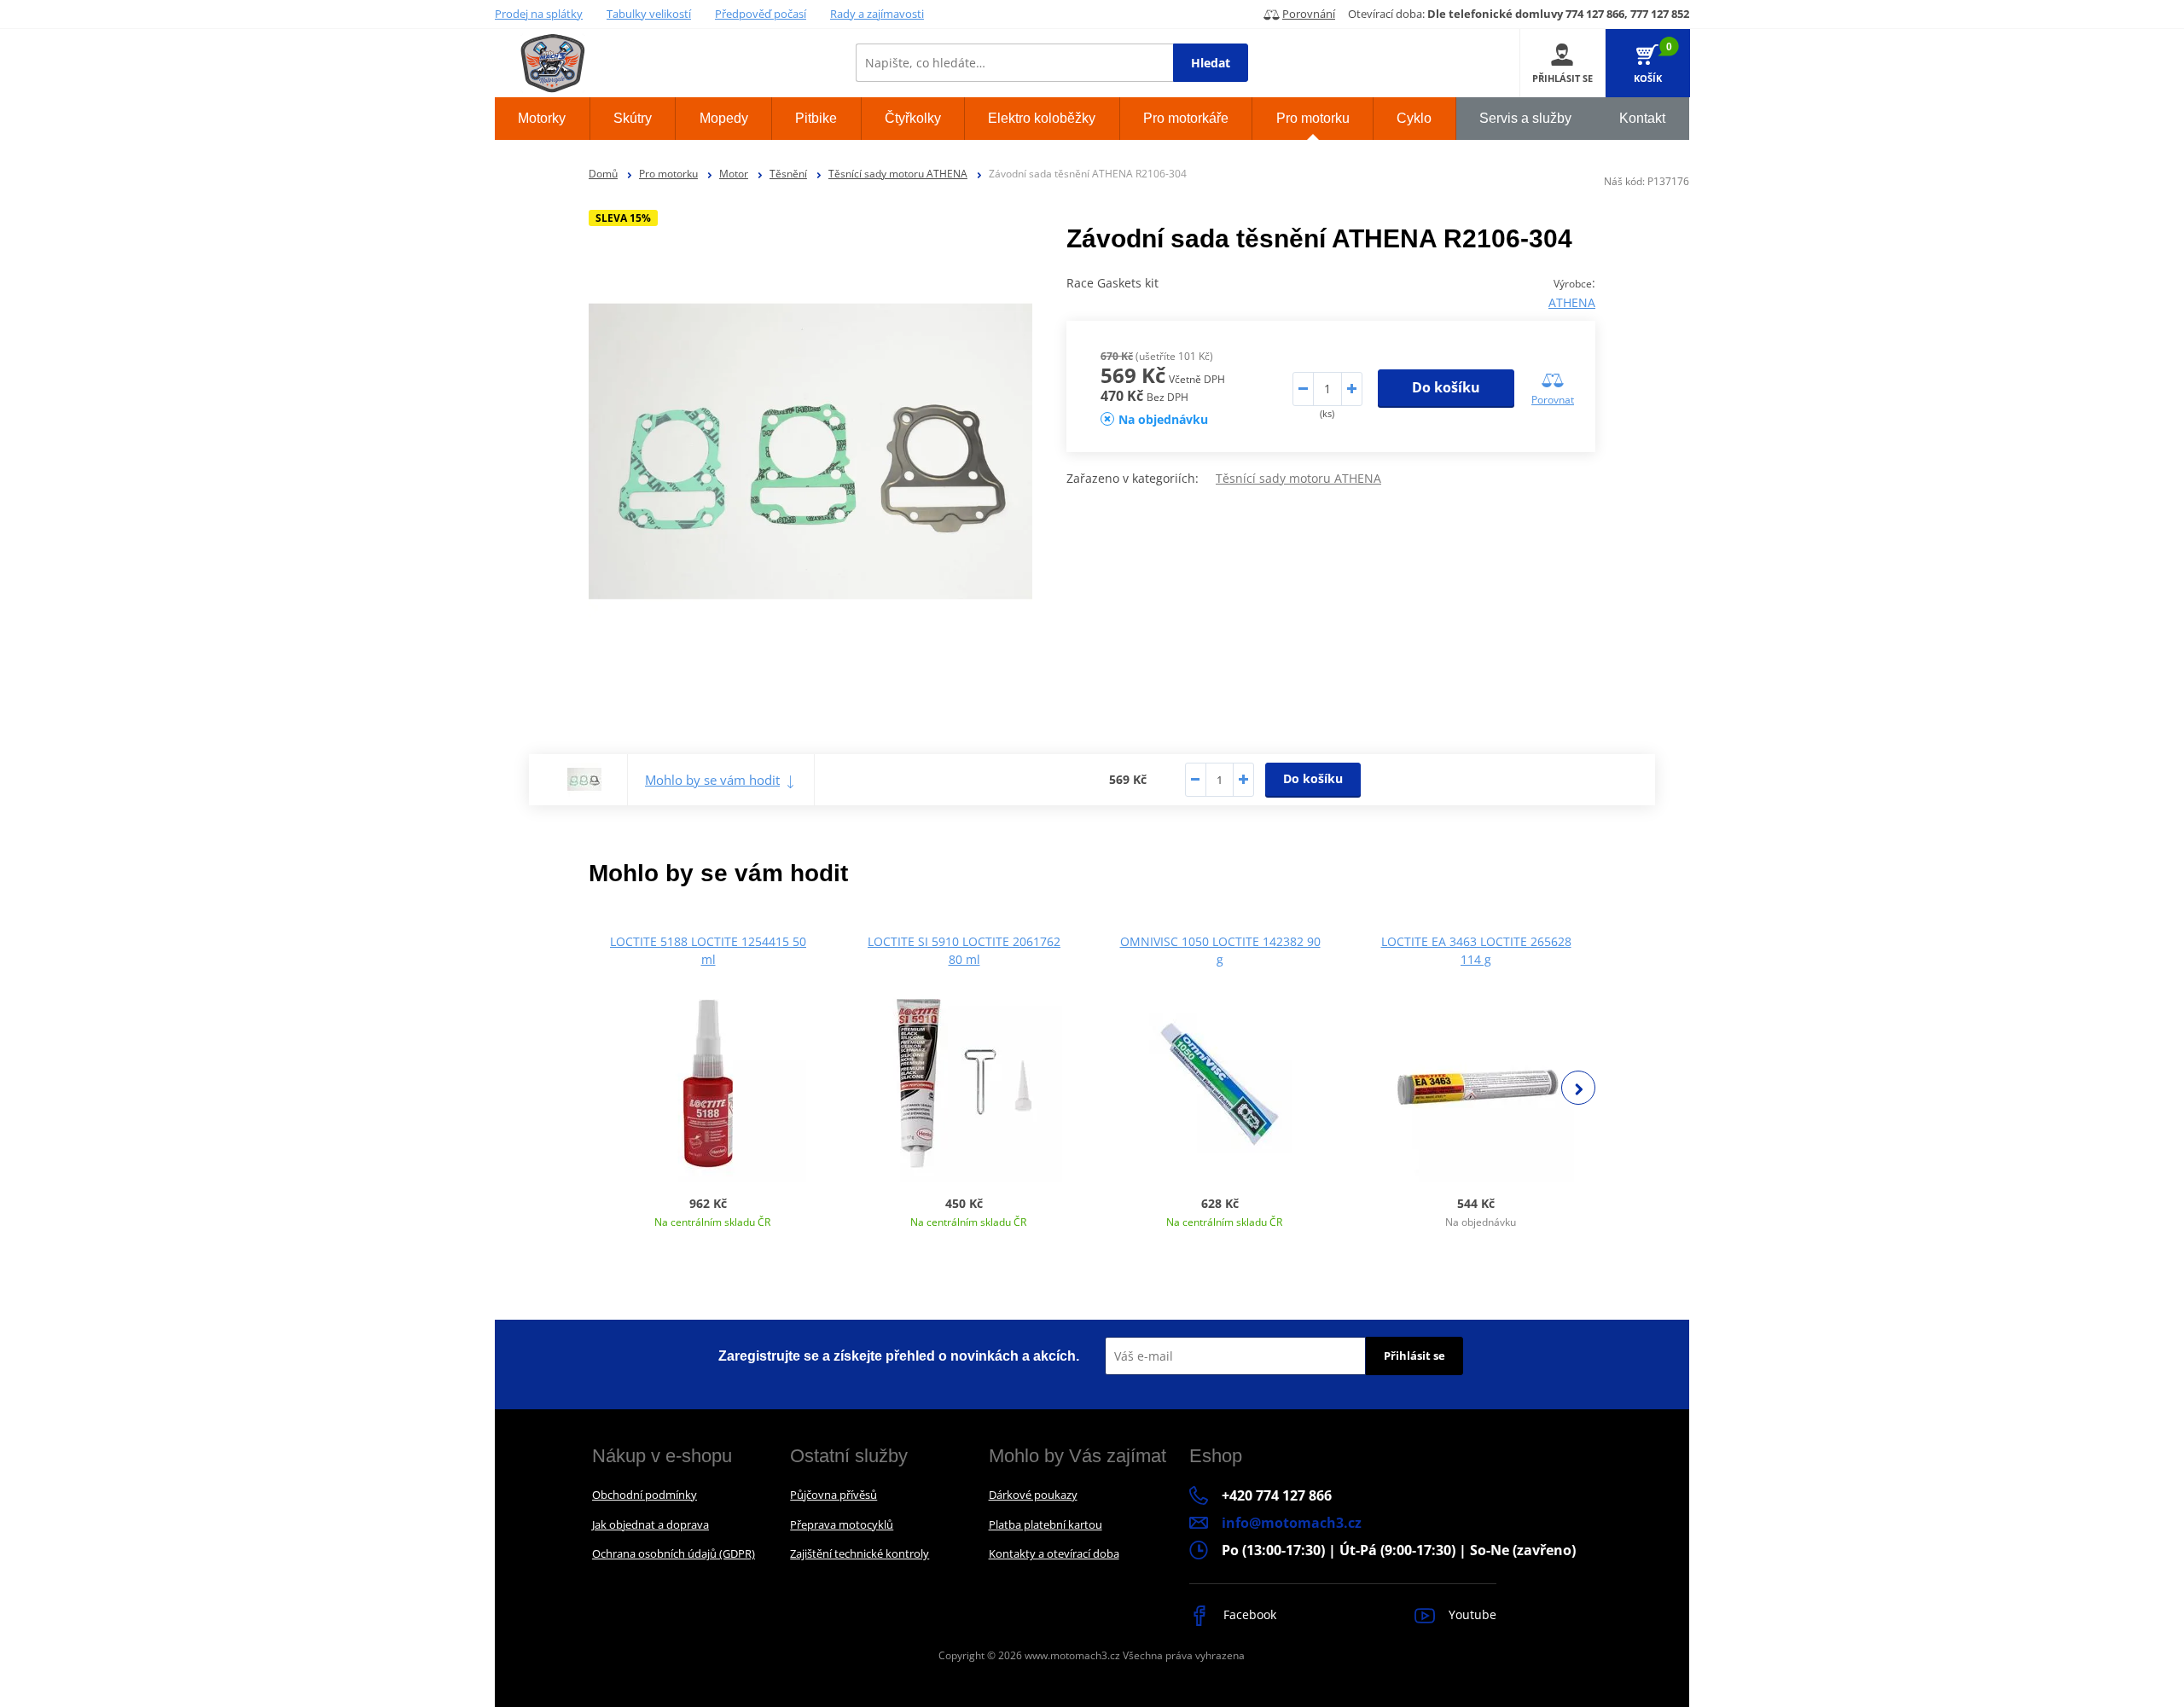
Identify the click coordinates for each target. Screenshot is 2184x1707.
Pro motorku (668, 174)
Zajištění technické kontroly (860, 1553)
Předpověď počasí (761, 14)
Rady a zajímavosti (877, 14)
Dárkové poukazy (1033, 1495)
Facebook (1248, 1614)
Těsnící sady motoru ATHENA (898, 174)
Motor (734, 174)
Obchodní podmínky (645, 1495)
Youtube (1471, 1614)
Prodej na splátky (539, 14)
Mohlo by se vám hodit (712, 780)
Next (1578, 1088)
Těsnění (788, 174)
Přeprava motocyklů (842, 1524)
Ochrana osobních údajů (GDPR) (674, 1553)
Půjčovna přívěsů (834, 1495)
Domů (603, 174)
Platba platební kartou (1046, 1524)
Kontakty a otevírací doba (1054, 1553)
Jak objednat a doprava (651, 1524)
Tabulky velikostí (649, 14)
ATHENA (1572, 302)
